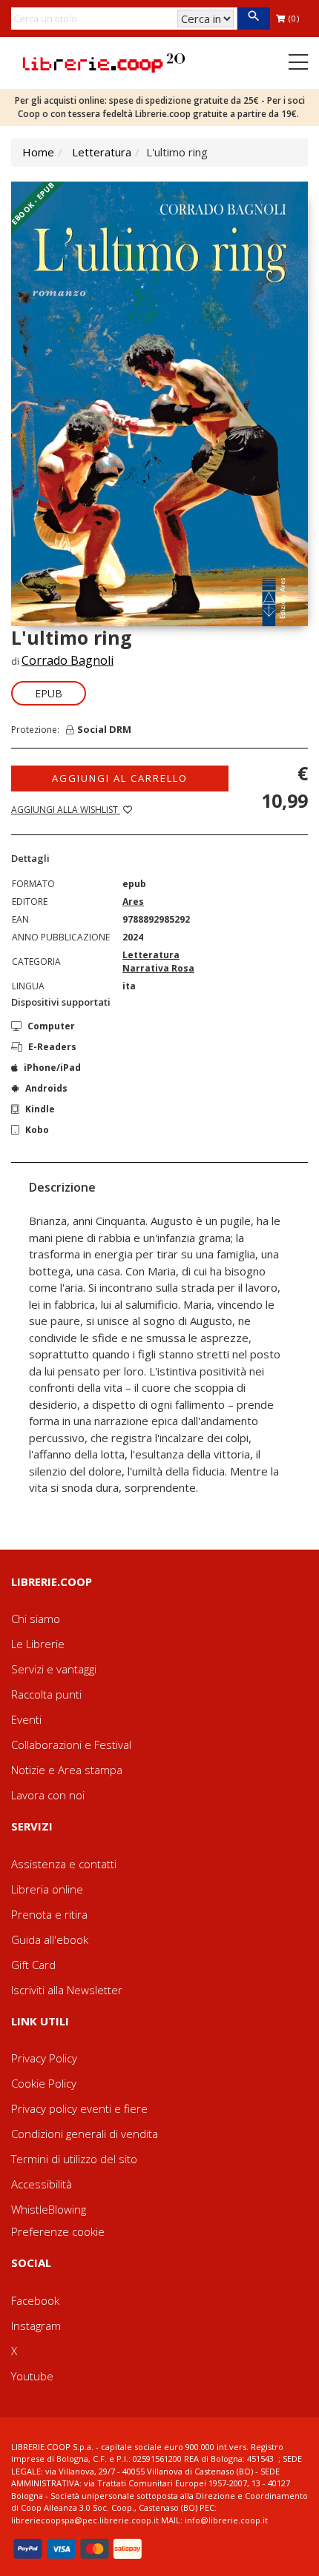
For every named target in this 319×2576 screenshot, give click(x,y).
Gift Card (33, 1965)
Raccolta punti (46, 1694)
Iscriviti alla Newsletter (67, 1990)
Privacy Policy (44, 2058)
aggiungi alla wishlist (66, 810)
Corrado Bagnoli (68, 660)
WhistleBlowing (49, 2209)
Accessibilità (42, 2184)
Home (38, 152)
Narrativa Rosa (158, 968)
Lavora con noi (48, 1795)
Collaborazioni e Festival (71, 1745)
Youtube (32, 2376)
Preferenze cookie (58, 2231)
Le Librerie (38, 1644)
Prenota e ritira (49, 1914)
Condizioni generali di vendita (85, 2134)
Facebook (35, 2300)
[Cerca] (253, 19)
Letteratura (102, 152)
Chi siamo (36, 1619)
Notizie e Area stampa (67, 1770)
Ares (133, 902)
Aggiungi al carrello (120, 778)
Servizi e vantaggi (54, 1669)
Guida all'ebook (50, 1939)
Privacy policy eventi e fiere (79, 2108)
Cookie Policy (44, 2083)
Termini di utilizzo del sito (74, 2159)
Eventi (26, 1719)
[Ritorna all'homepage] (104, 62)
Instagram (36, 2326)
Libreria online (47, 1889)
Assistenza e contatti (64, 1864)
